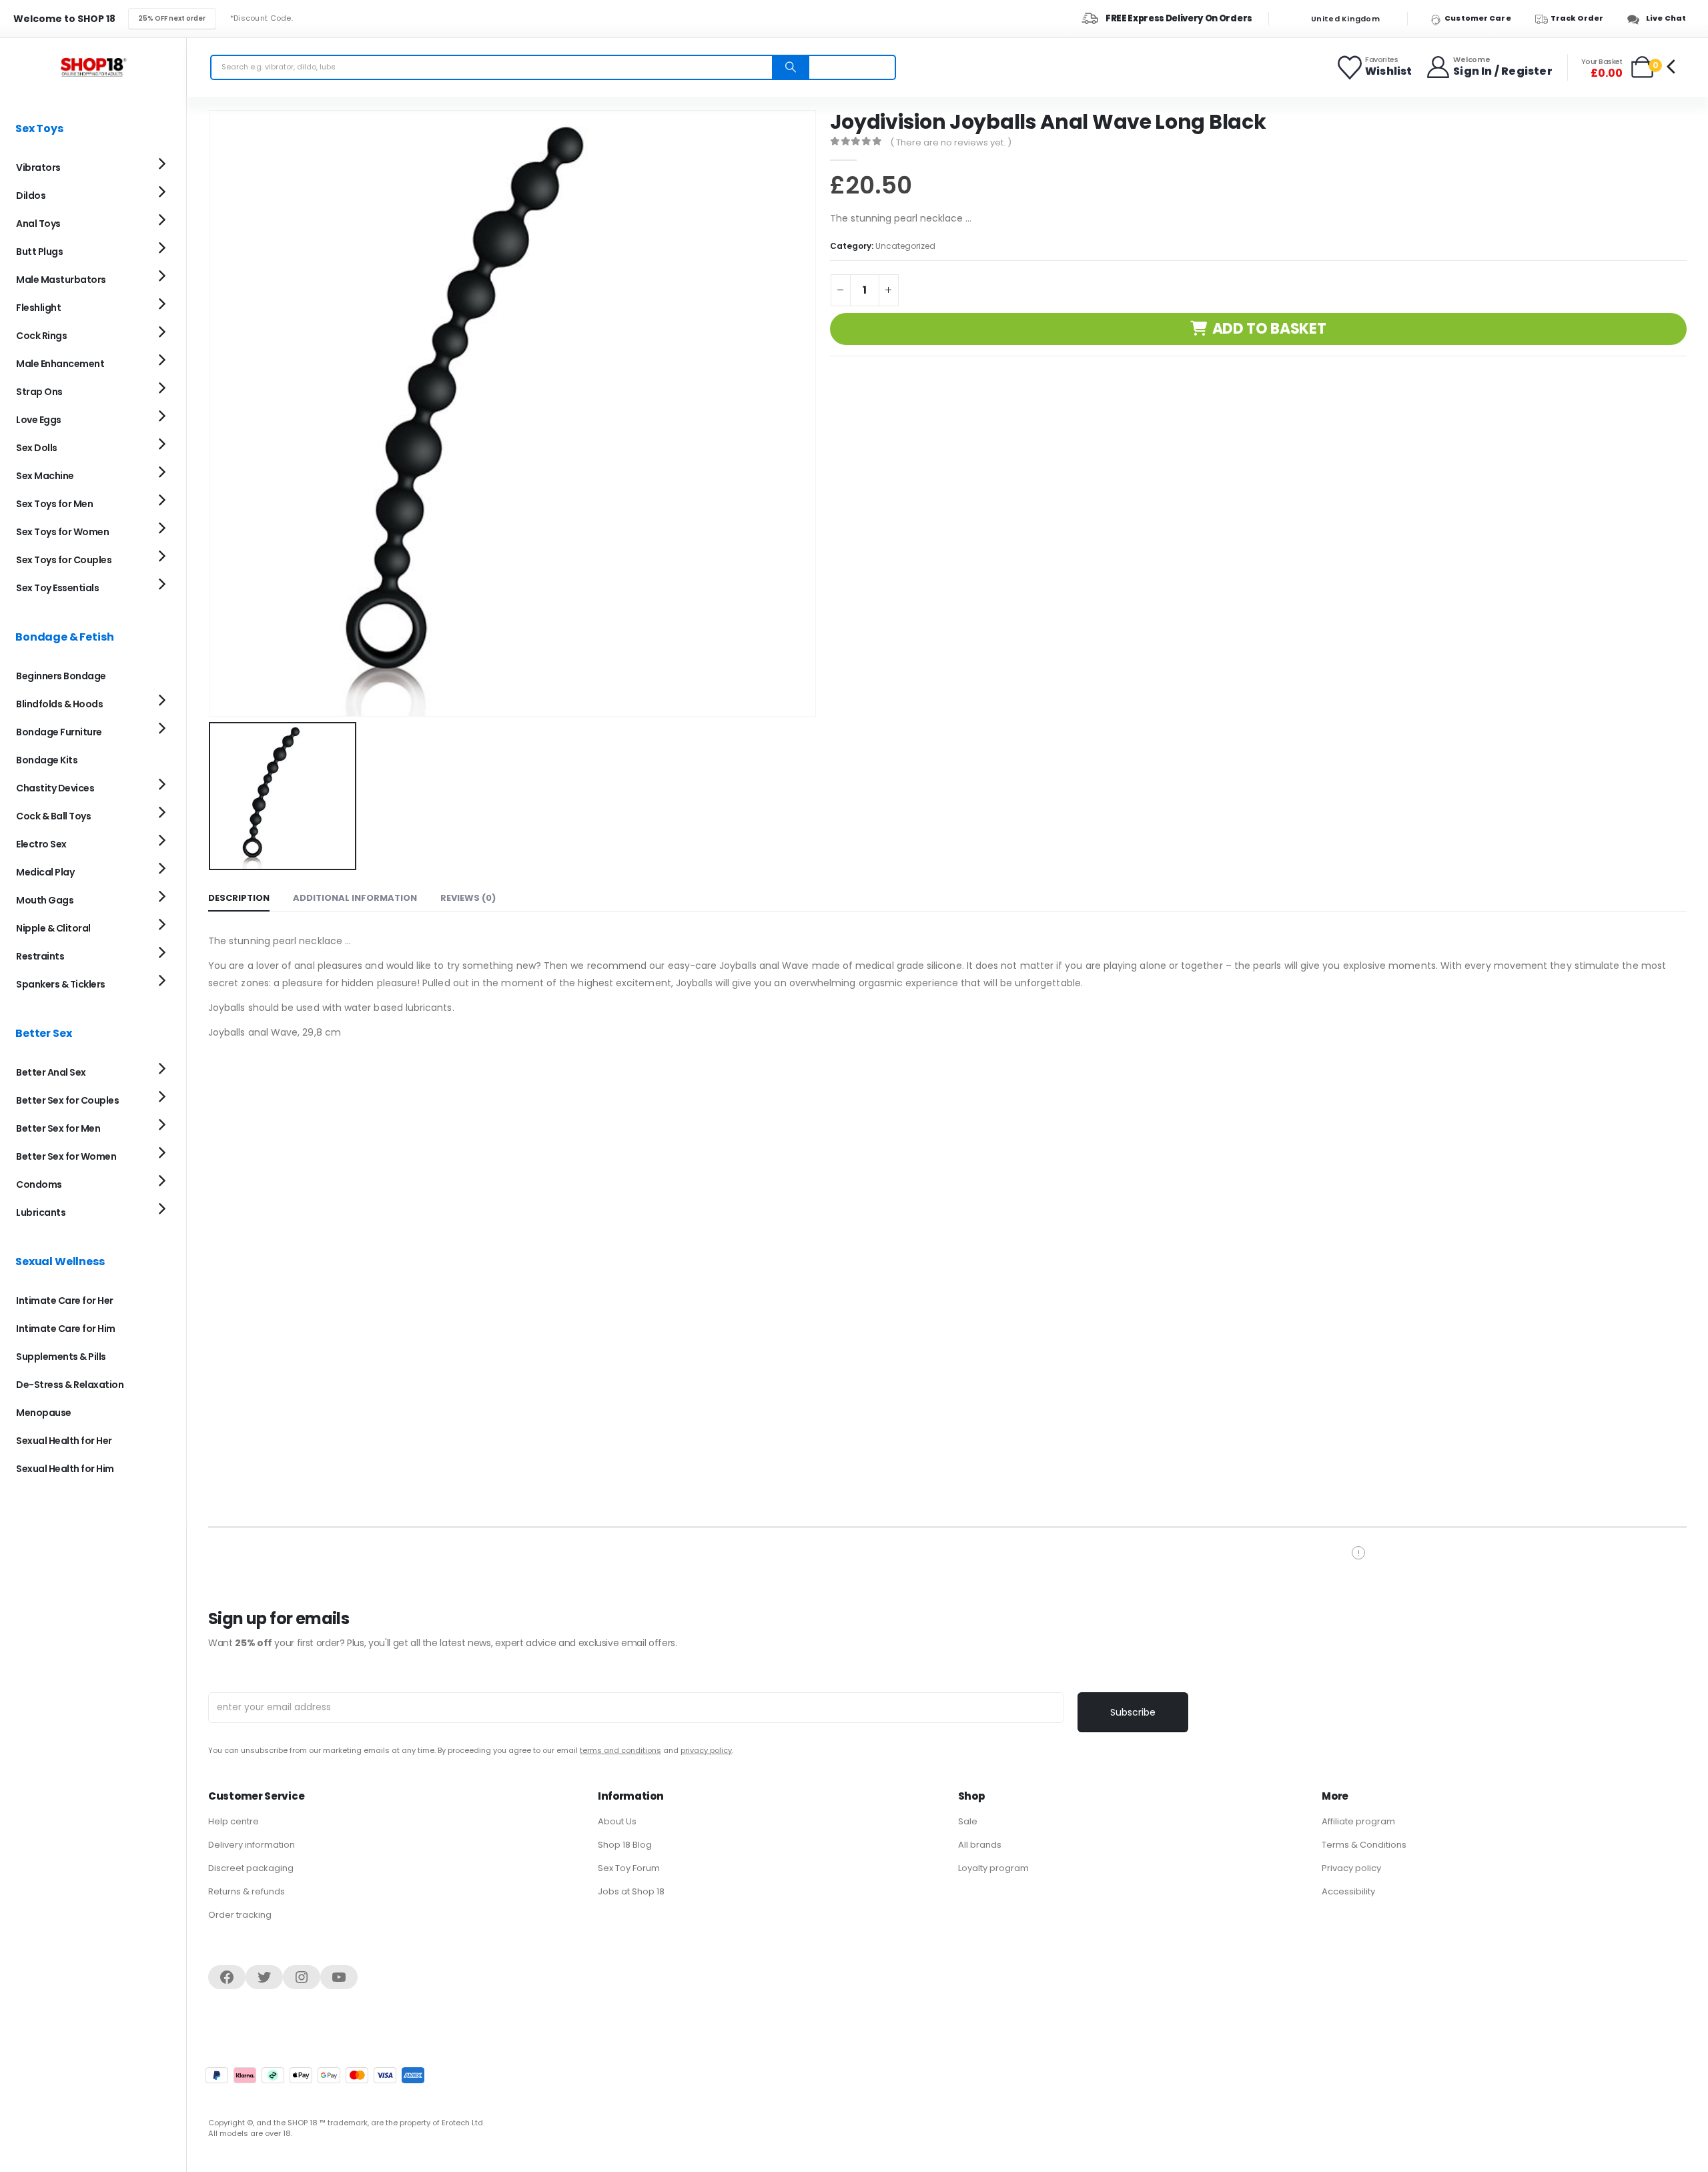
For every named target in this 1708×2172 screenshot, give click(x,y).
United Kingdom (1344, 19)
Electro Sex (41, 844)
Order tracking (240, 1915)
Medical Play (45, 872)
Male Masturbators (61, 280)
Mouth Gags (45, 900)
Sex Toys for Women (62, 532)
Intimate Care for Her (65, 1301)
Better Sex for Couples (67, 1100)
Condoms (39, 1184)
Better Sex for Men (58, 1128)
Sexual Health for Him (65, 1469)
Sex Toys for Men (54, 504)
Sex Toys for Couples (64, 560)
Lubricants (41, 1212)
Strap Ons (39, 392)
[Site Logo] (93, 67)
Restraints (40, 956)
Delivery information (252, 1845)
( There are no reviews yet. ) (951, 142)
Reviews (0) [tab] (468, 898)
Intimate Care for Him (66, 1329)
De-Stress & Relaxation (70, 1385)
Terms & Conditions (1364, 1845)
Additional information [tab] (355, 898)
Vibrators (38, 167)
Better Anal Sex (51, 1072)
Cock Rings (41, 336)
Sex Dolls (37, 448)
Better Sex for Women (66, 1156)
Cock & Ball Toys (53, 816)
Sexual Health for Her (64, 1441)
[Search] (791, 67)
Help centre (234, 1821)
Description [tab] (239, 898)
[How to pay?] (315, 2075)
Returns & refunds (247, 1891)
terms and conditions (620, 1750)
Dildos (31, 196)
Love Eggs (39, 420)
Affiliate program (1358, 1821)
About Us (617, 1821)
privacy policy (706, 1750)
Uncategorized (905, 246)
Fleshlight (38, 308)
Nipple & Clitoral (53, 928)
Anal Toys (38, 224)
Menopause (44, 1413)
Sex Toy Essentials (57, 588)
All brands (980, 1845)
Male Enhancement (60, 364)
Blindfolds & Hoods (59, 704)
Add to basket (1269, 329)
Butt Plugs (39, 252)
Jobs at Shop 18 (631, 1891)
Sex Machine (45, 476)
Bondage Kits (47, 760)
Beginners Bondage (61, 676)
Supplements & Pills (61, 1357)
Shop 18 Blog (625, 1845)
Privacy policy (1351, 1868)
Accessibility (1348, 1891)
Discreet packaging (251, 1868)
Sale (968, 1821)
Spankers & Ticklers (61, 984)
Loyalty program (993, 1868)
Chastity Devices (55, 788)
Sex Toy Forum (629, 1868)
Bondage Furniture (59, 732)
